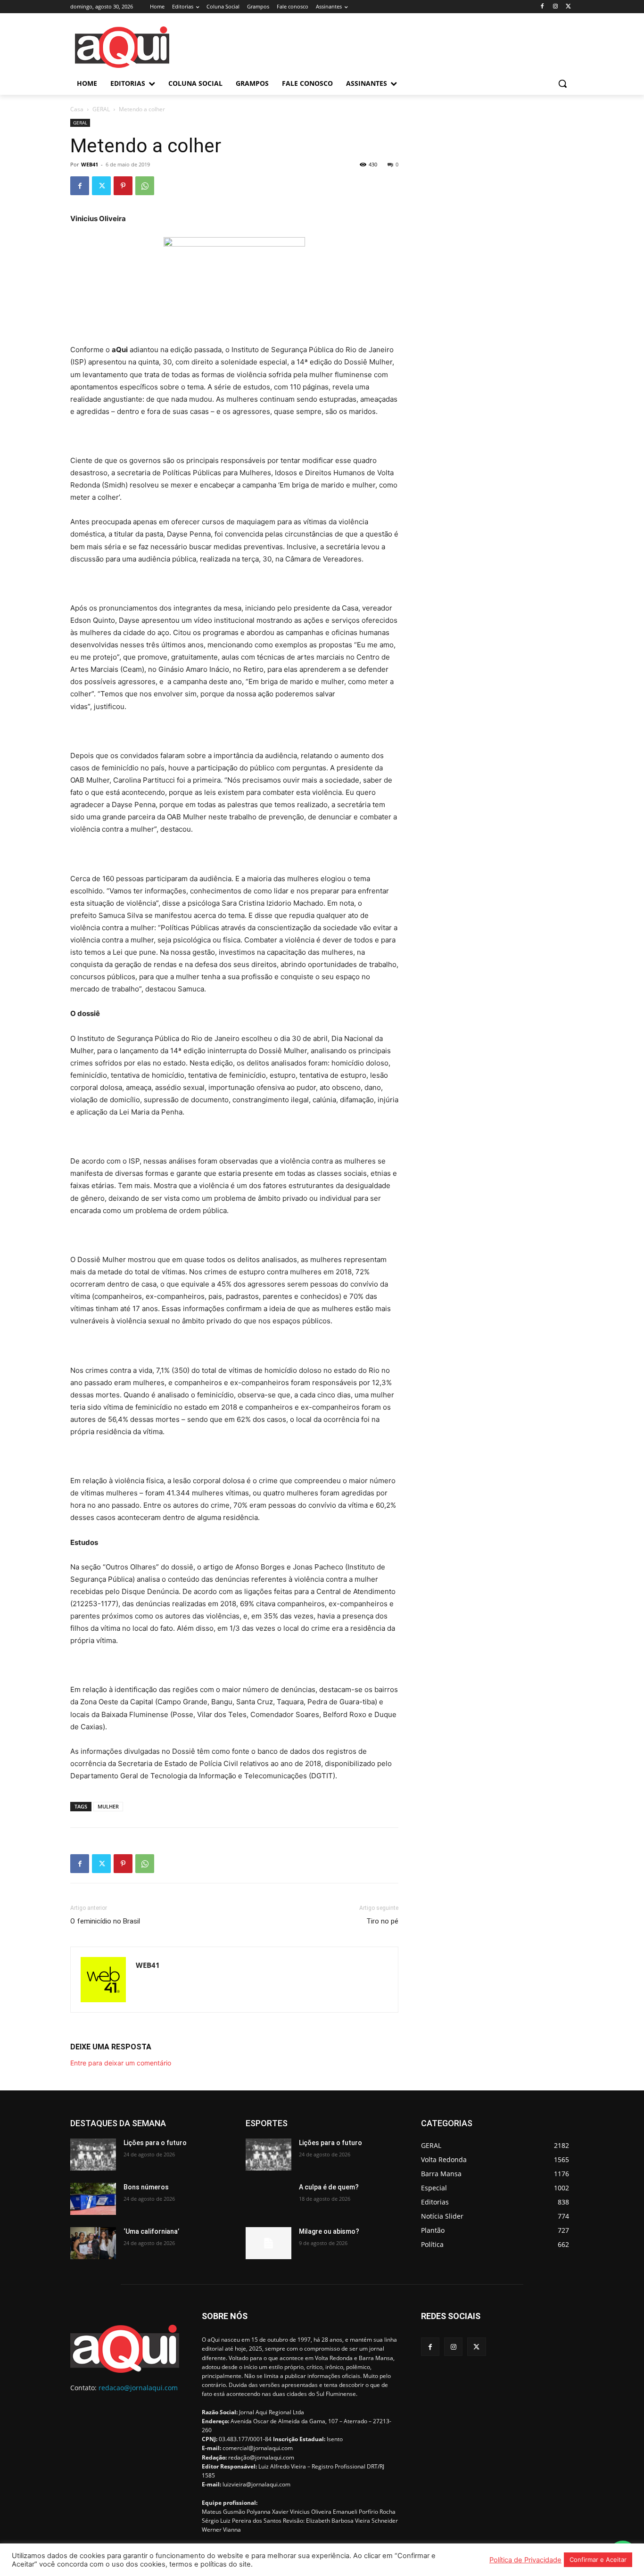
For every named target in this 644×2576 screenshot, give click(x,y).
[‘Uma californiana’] (93, 2243)
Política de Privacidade (525, 2560)
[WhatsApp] (145, 186)
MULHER (108, 1806)
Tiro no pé (382, 1921)
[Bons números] (93, 2199)
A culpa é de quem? (329, 2187)
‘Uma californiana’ (151, 2231)
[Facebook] (542, 7)
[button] (562, 83)
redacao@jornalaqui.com (138, 2388)
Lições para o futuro (155, 2143)
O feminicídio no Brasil (105, 1921)
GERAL (101, 109)
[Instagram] (555, 7)
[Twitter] (568, 7)
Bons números (146, 2187)
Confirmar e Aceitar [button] (598, 2559)
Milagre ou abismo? (329, 2231)
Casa (77, 109)
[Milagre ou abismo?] (268, 2243)
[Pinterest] (123, 186)
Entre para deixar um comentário (121, 2063)
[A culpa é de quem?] (268, 2199)
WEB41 (90, 164)
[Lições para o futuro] (93, 2155)
